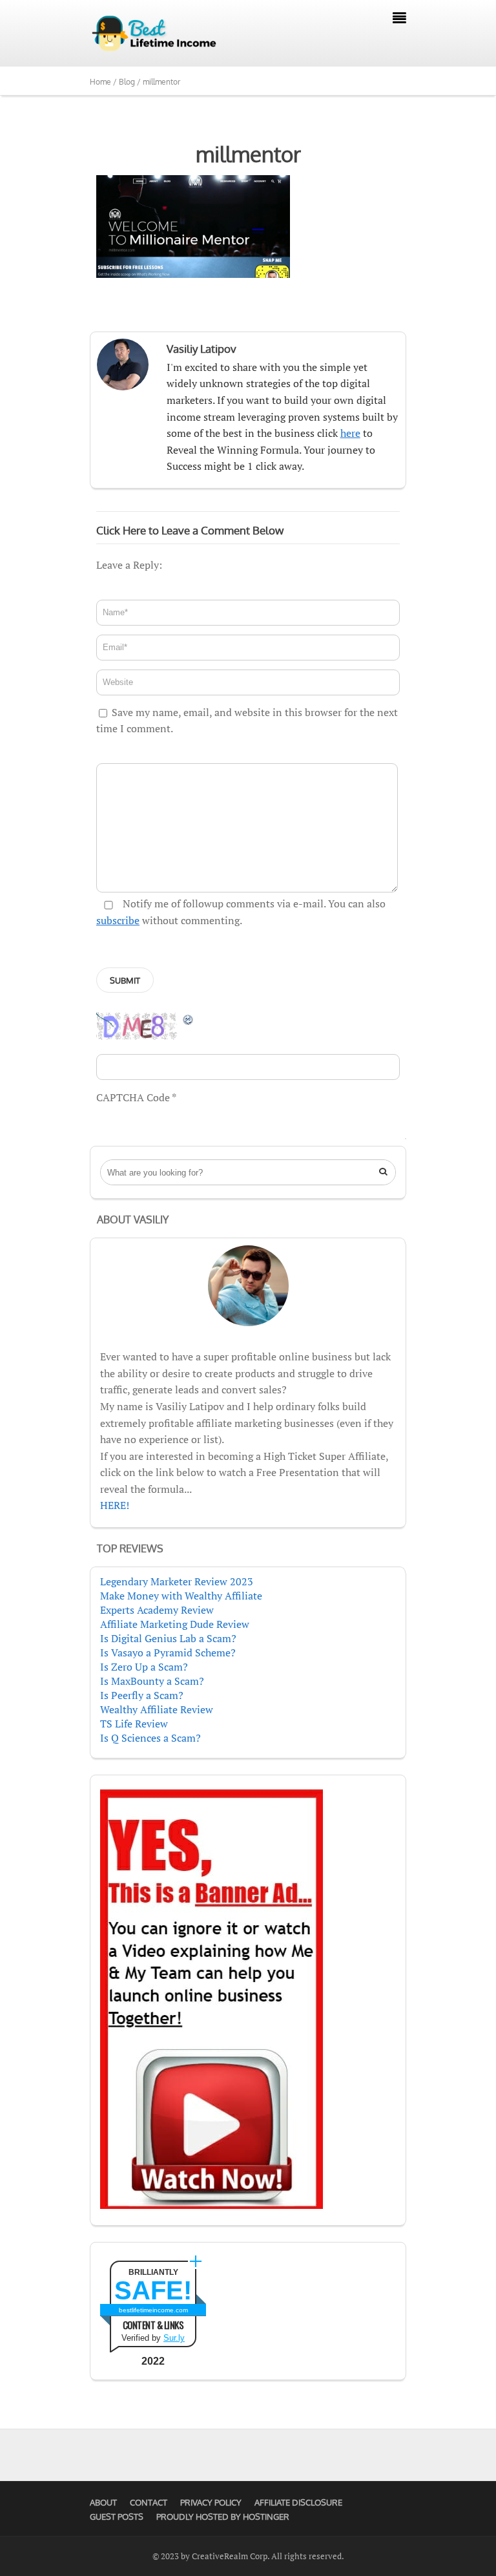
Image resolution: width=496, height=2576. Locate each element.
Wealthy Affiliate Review (157, 1709)
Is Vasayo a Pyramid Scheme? (168, 1652)
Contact (149, 2502)
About (103, 2502)
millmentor (248, 154)
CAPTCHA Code (133, 1097)
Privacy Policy (211, 2502)
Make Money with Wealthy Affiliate (181, 1596)
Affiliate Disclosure (298, 2502)
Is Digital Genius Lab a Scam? (168, 1638)
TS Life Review (134, 1724)
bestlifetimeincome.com (153, 2310)
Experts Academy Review (157, 1610)
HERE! (115, 1505)
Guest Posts (117, 2517)
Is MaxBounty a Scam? (152, 1681)
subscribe (118, 920)
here (350, 433)
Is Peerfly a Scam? (142, 1695)
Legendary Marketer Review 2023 (177, 1581)
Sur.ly (174, 2338)
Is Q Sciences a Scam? (150, 1738)
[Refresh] (189, 1019)
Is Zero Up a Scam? (144, 1667)
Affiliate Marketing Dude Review (175, 1624)
